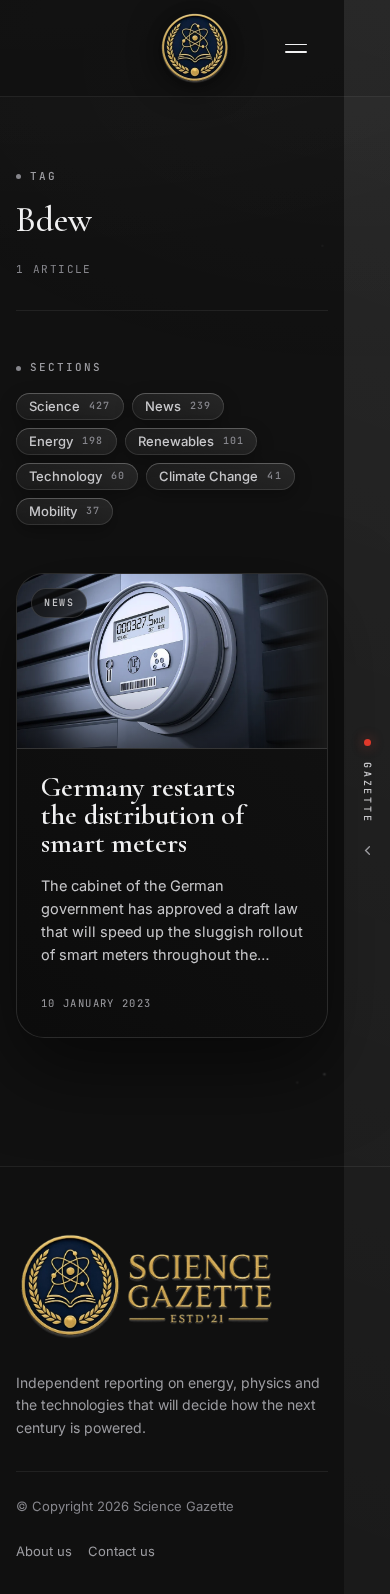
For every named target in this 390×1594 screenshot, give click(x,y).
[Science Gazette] (195, 48)
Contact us (121, 1551)
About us (44, 1551)
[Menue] (296, 48)
